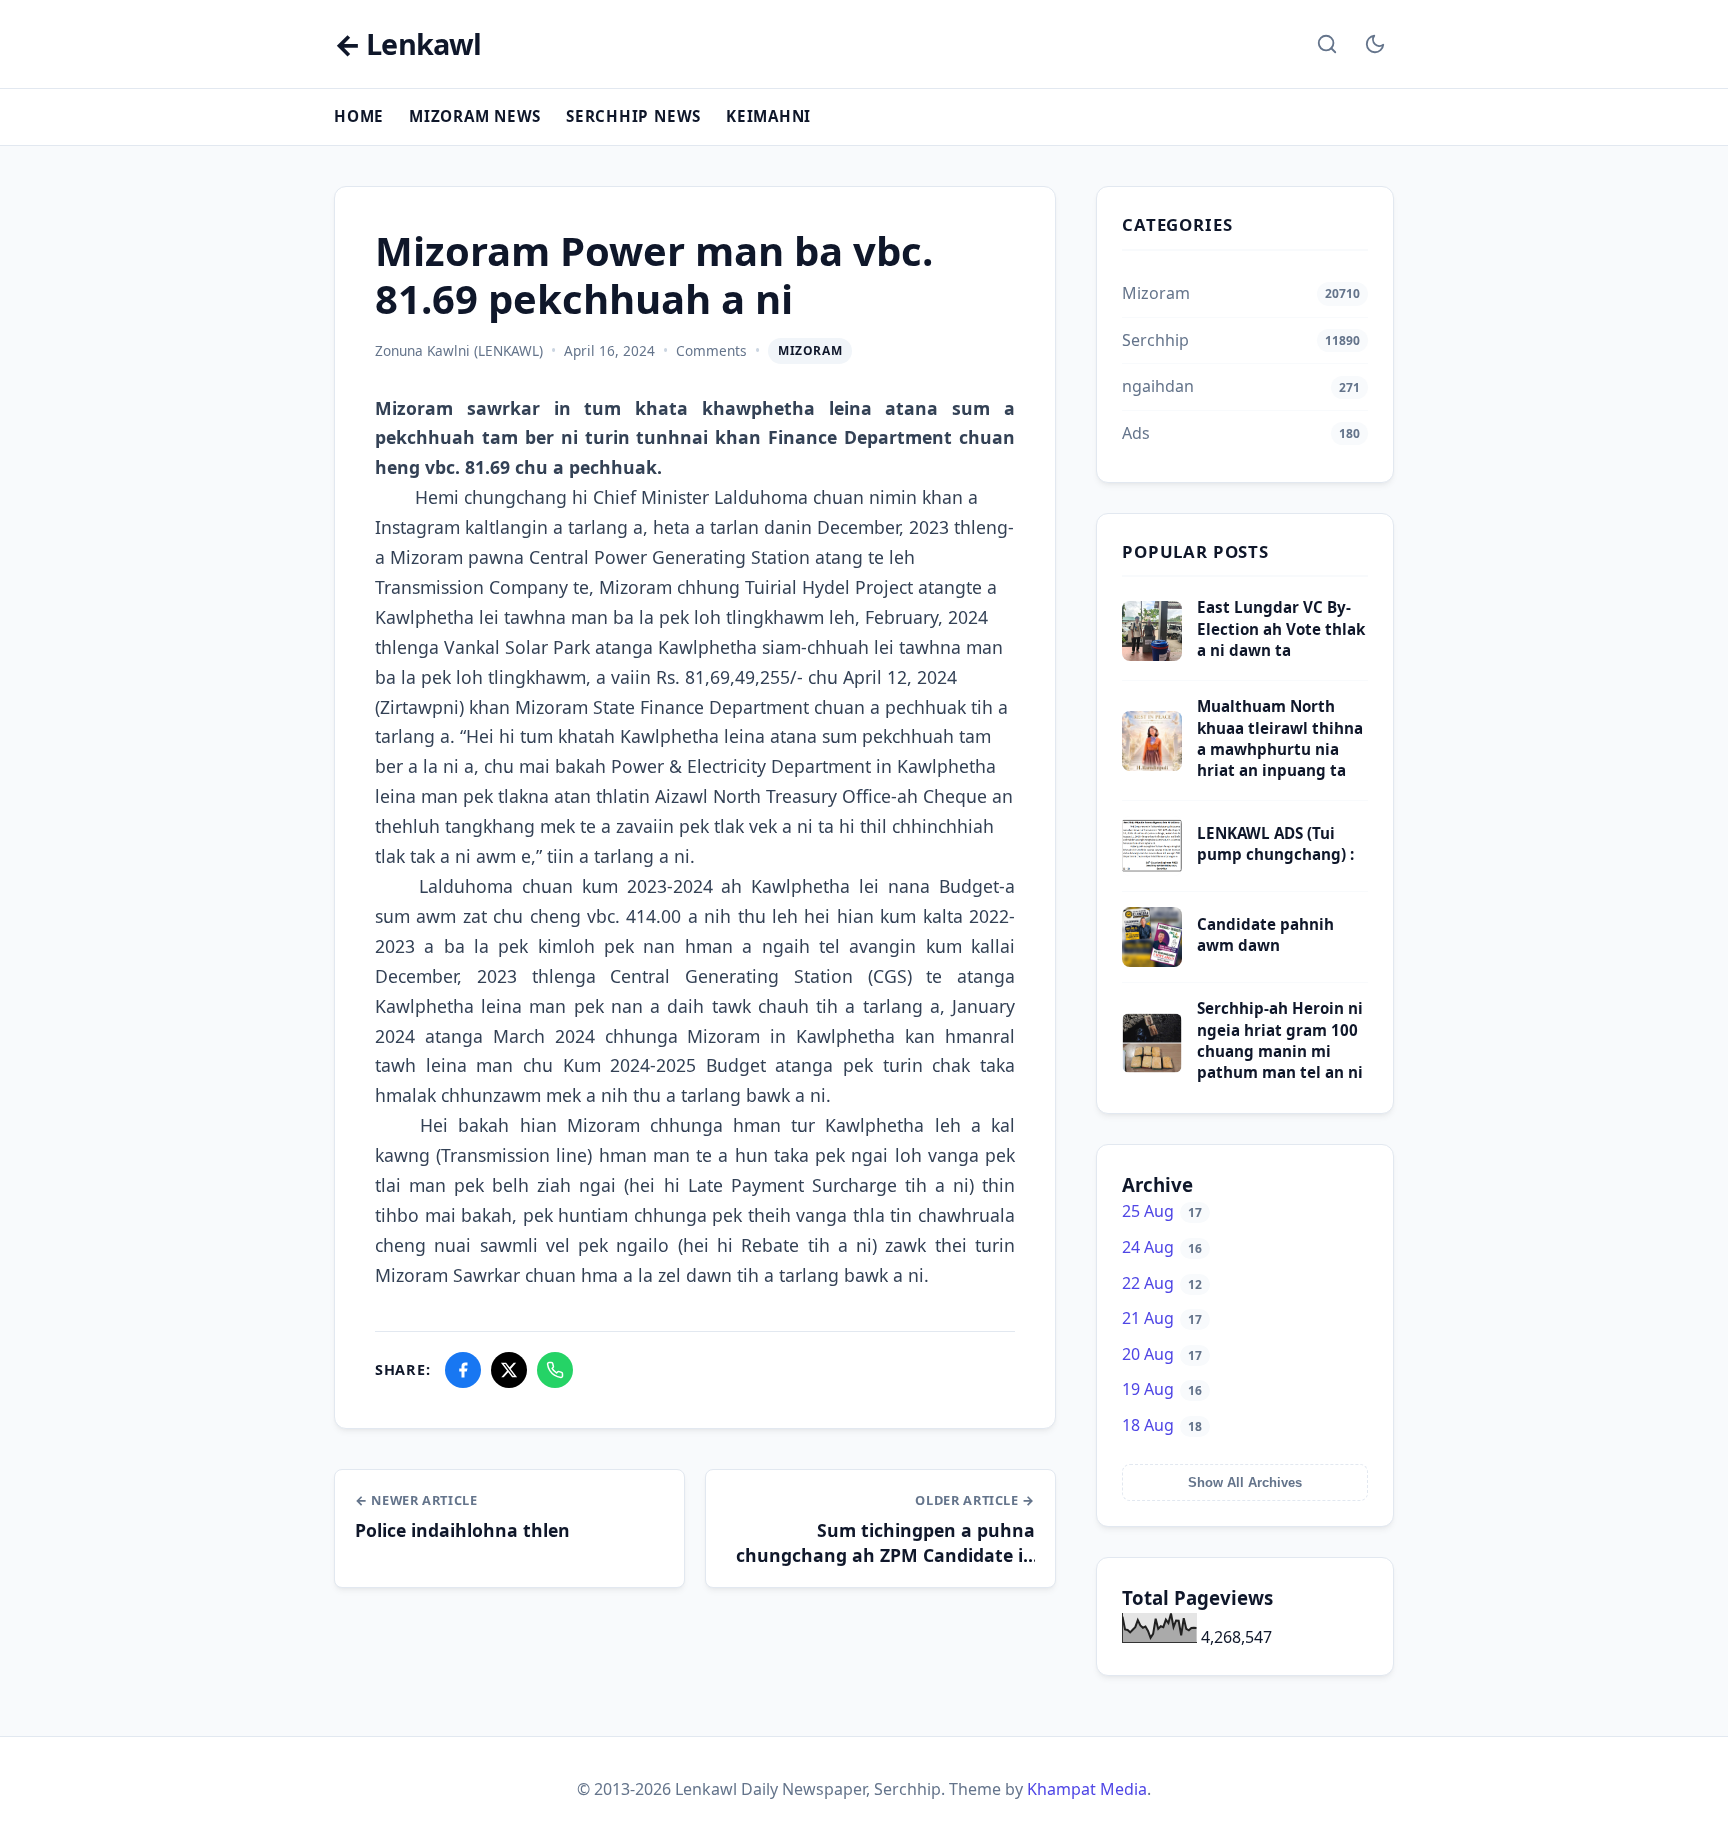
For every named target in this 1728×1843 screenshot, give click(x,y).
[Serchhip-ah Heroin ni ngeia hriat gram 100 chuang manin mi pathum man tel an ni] (1152, 1067)
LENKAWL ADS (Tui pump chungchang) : (1275, 843)
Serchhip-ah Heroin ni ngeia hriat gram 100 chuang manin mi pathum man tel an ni (1280, 1040)
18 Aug (1162, 1425)
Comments (711, 350)
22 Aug (1162, 1283)
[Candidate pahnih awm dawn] (1152, 961)
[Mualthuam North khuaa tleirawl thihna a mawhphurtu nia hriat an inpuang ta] (1152, 765)
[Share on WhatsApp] (555, 1370)
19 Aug (1162, 1389)
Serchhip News (633, 116)
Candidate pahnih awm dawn (1265, 934)
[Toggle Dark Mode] (1375, 44)
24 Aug (1162, 1247)
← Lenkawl (407, 44)
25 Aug (1162, 1211)
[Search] (1327, 44)
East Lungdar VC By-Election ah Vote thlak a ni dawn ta (1281, 628)
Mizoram (810, 350)
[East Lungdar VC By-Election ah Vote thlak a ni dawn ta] (1152, 655)
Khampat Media (1087, 1789)
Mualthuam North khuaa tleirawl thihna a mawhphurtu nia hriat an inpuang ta (1280, 738)
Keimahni (768, 116)
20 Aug (1162, 1354)
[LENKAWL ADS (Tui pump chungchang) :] (1152, 870)
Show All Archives (1245, 1482)
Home (359, 116)
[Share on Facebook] (463, 1370)
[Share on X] (509, 1370)
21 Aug (1162, 1318)
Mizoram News (475, 116)
